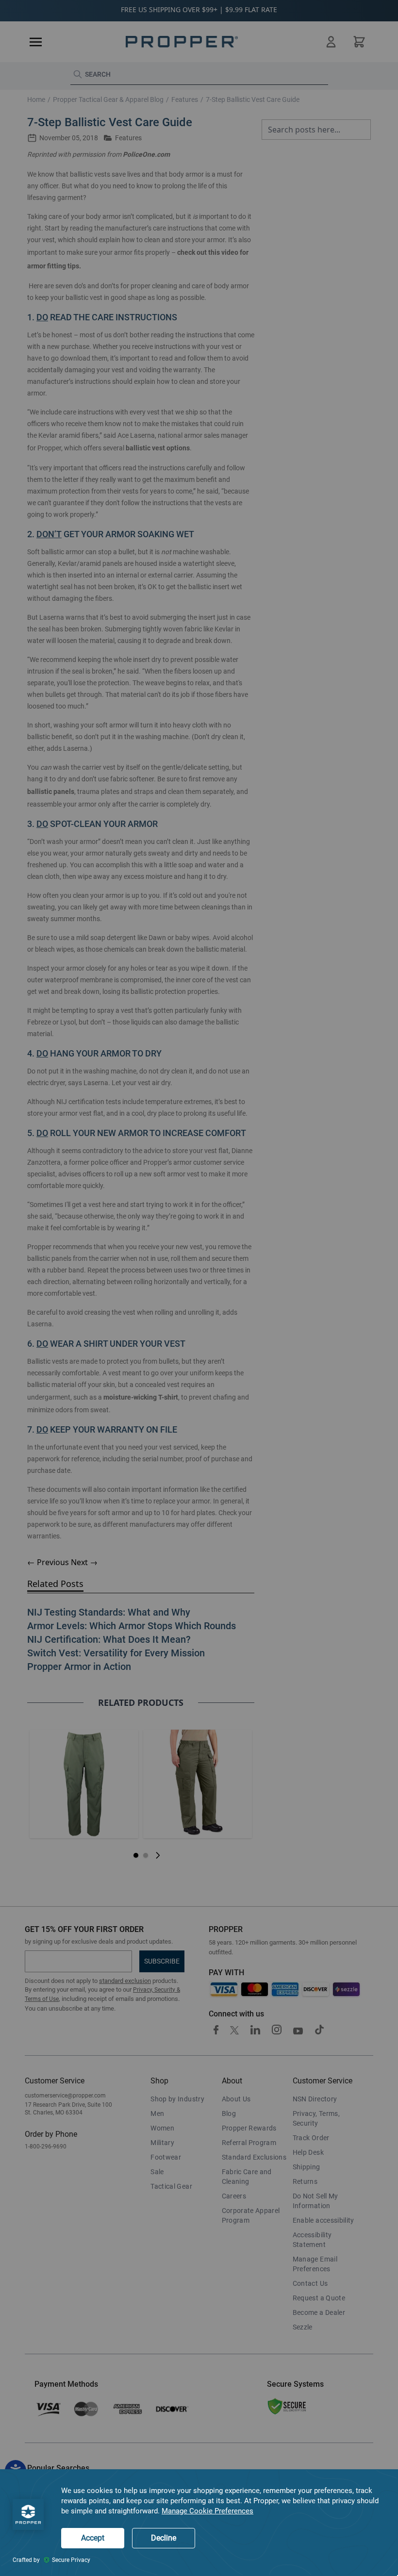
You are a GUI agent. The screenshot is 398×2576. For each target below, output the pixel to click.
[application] (199, 2523)
